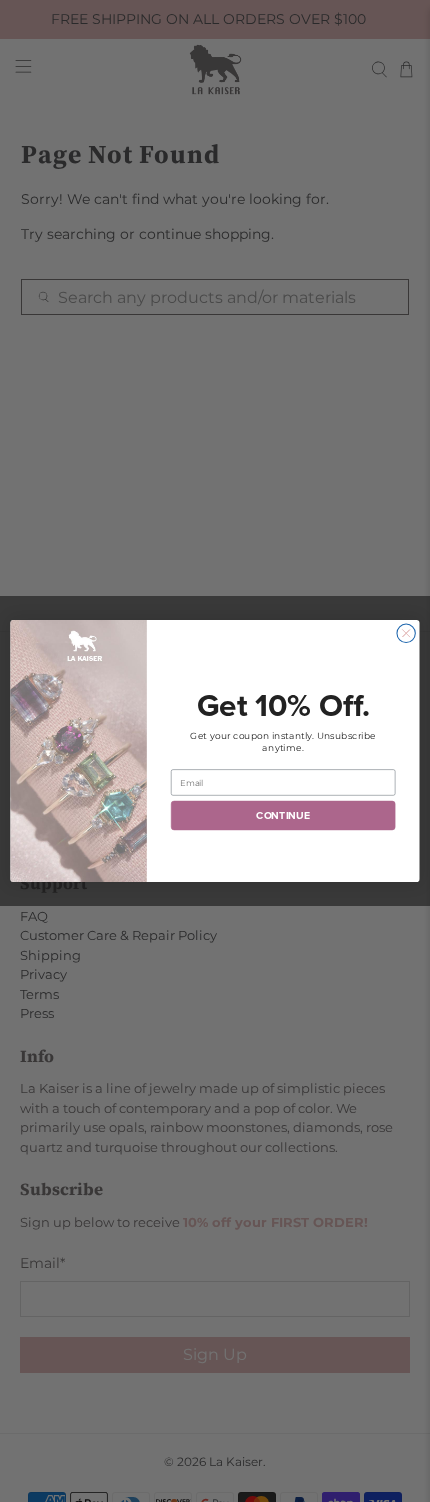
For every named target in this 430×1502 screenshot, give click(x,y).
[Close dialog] (406, 633)
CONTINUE (283, 815)
